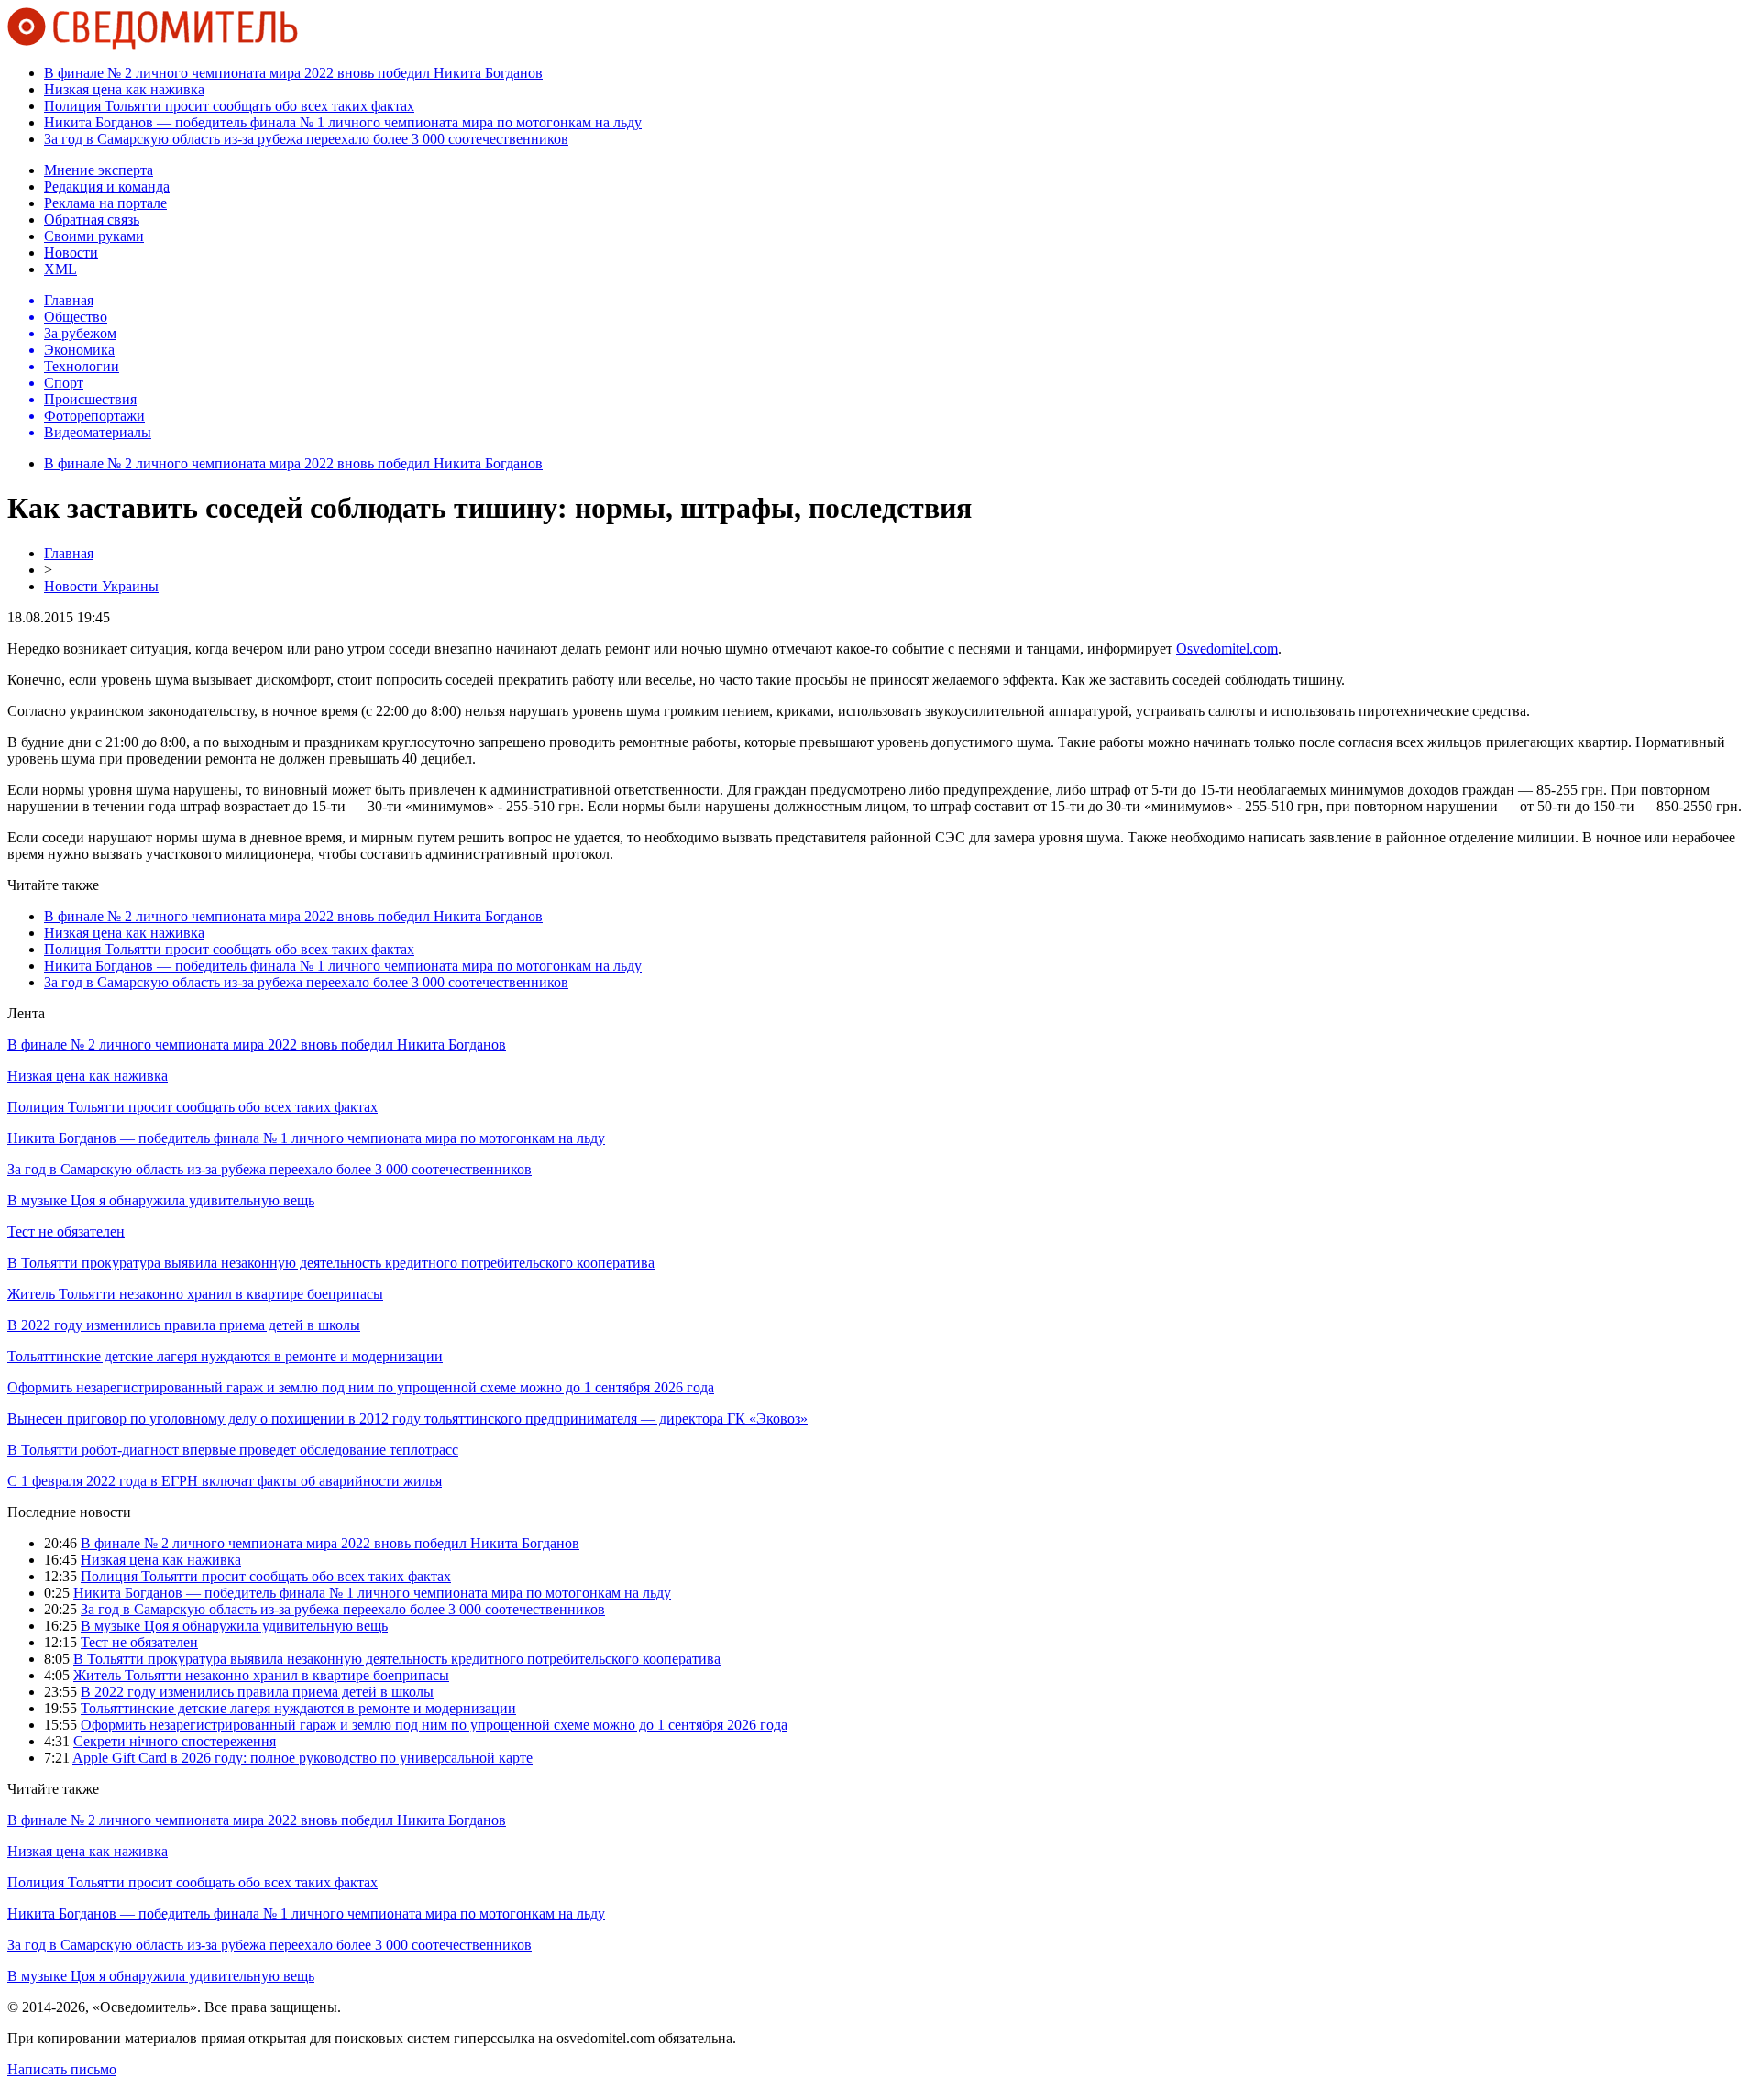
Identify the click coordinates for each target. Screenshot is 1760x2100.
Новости (71, 253)
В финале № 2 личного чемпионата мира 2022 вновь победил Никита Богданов (293, 73)
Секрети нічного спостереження (175, 1741)
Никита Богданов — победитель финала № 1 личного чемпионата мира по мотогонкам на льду (343, 122)
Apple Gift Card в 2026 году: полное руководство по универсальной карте (302, 1758)
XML (60, 269)
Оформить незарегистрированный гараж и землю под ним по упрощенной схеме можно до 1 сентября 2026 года (361, 1387)
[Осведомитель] (153, 45)
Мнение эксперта (99, 170)
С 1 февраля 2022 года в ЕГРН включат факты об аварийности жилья (225, 1481)
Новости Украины (101, 586)
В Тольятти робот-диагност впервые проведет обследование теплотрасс (233, 1450)
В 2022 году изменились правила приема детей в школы (184, 1325)
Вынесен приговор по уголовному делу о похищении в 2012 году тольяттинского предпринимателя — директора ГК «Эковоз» (407, 1418)
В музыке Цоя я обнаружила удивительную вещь (161, 1200)
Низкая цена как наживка (124, 89)
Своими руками (94, 236)
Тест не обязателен (66, 1231)
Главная (69, 553)
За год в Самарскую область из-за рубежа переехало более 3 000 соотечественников (306, 139)
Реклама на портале (105, 203)
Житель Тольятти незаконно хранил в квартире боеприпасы (195, 1294)
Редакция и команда (107, 187)
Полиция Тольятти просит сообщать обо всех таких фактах (229, 106)
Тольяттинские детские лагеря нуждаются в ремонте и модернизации (225, 1356)
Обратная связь (92, 220)
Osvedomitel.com (1227, 649)
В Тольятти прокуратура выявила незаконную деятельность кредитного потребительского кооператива (331, 1263)
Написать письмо (62, 2069)
